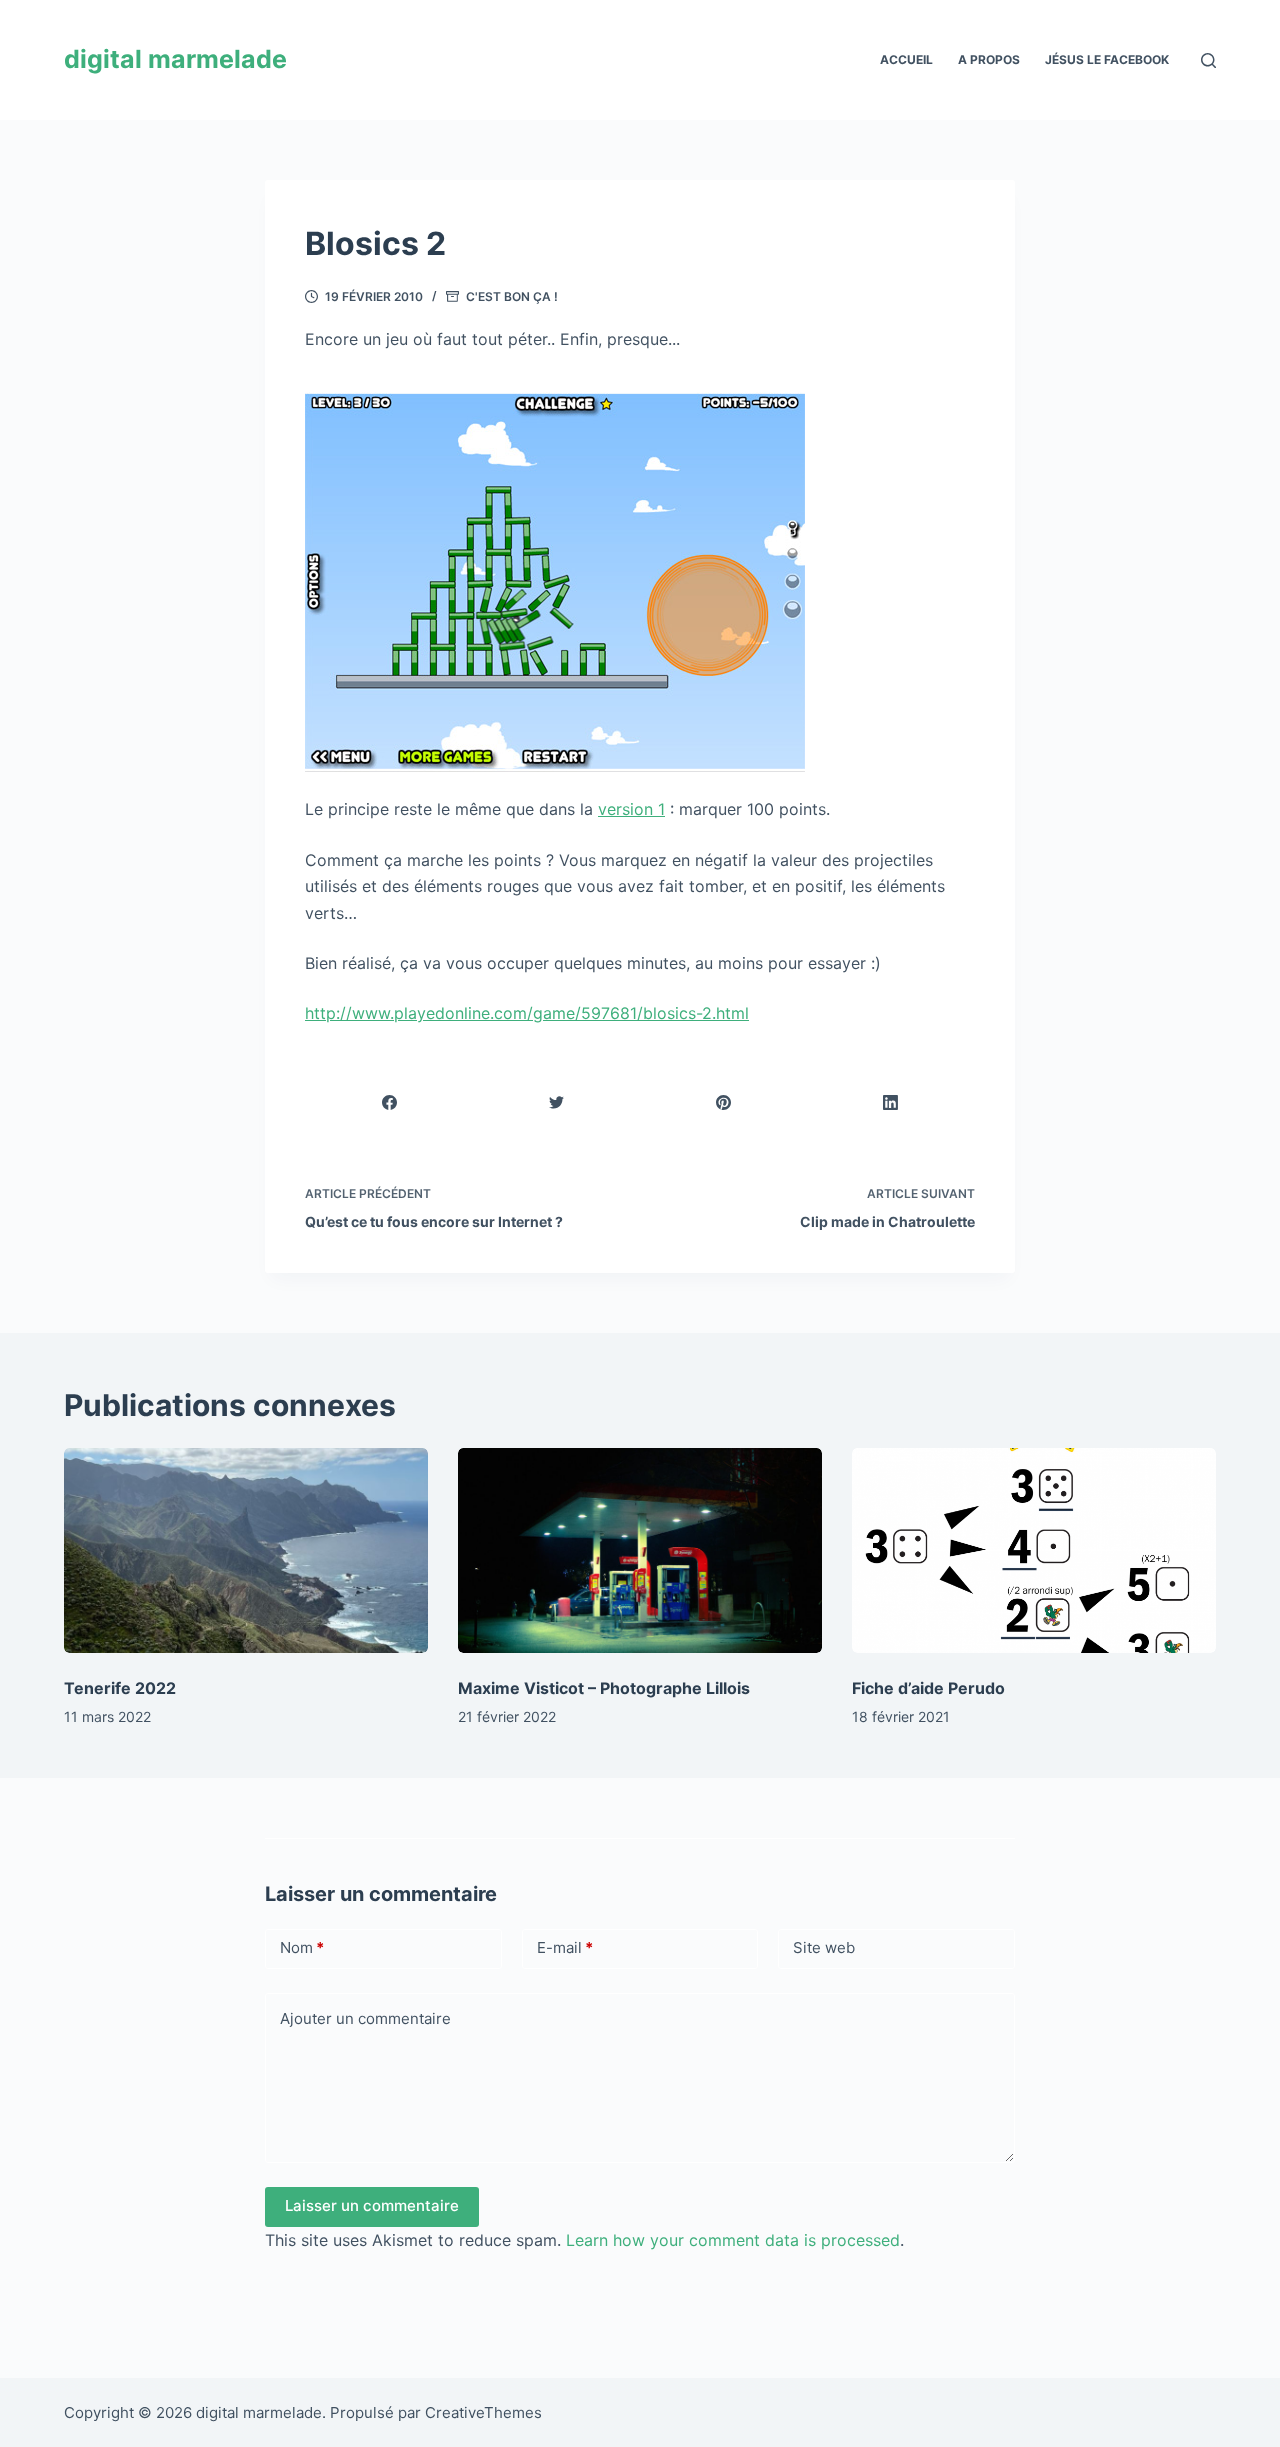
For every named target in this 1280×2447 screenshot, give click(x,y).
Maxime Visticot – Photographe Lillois (604, 1688)
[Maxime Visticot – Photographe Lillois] (640, 1550)
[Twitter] (557, 1103)
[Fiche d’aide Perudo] (1034, 1550)
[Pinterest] (724, 1103)
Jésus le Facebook (1107, 59)
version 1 (631, 809)
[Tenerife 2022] (246, 1550)
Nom (302, 1947)
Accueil (906, 59)
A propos (989, 59)
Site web (824, 1947)
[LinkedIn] (891, 1103)
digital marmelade (175, 59)
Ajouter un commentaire (365, 2018)
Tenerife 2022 (120, 1688)
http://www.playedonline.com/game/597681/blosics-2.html (527, 1013)
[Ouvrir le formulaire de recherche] (1208, 60)
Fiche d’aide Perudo (928, 1688)
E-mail (565, 1947)
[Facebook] (390, 1103)
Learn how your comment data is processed (733, 2240)
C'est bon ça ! (512, 296)
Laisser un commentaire (372, 2205)
